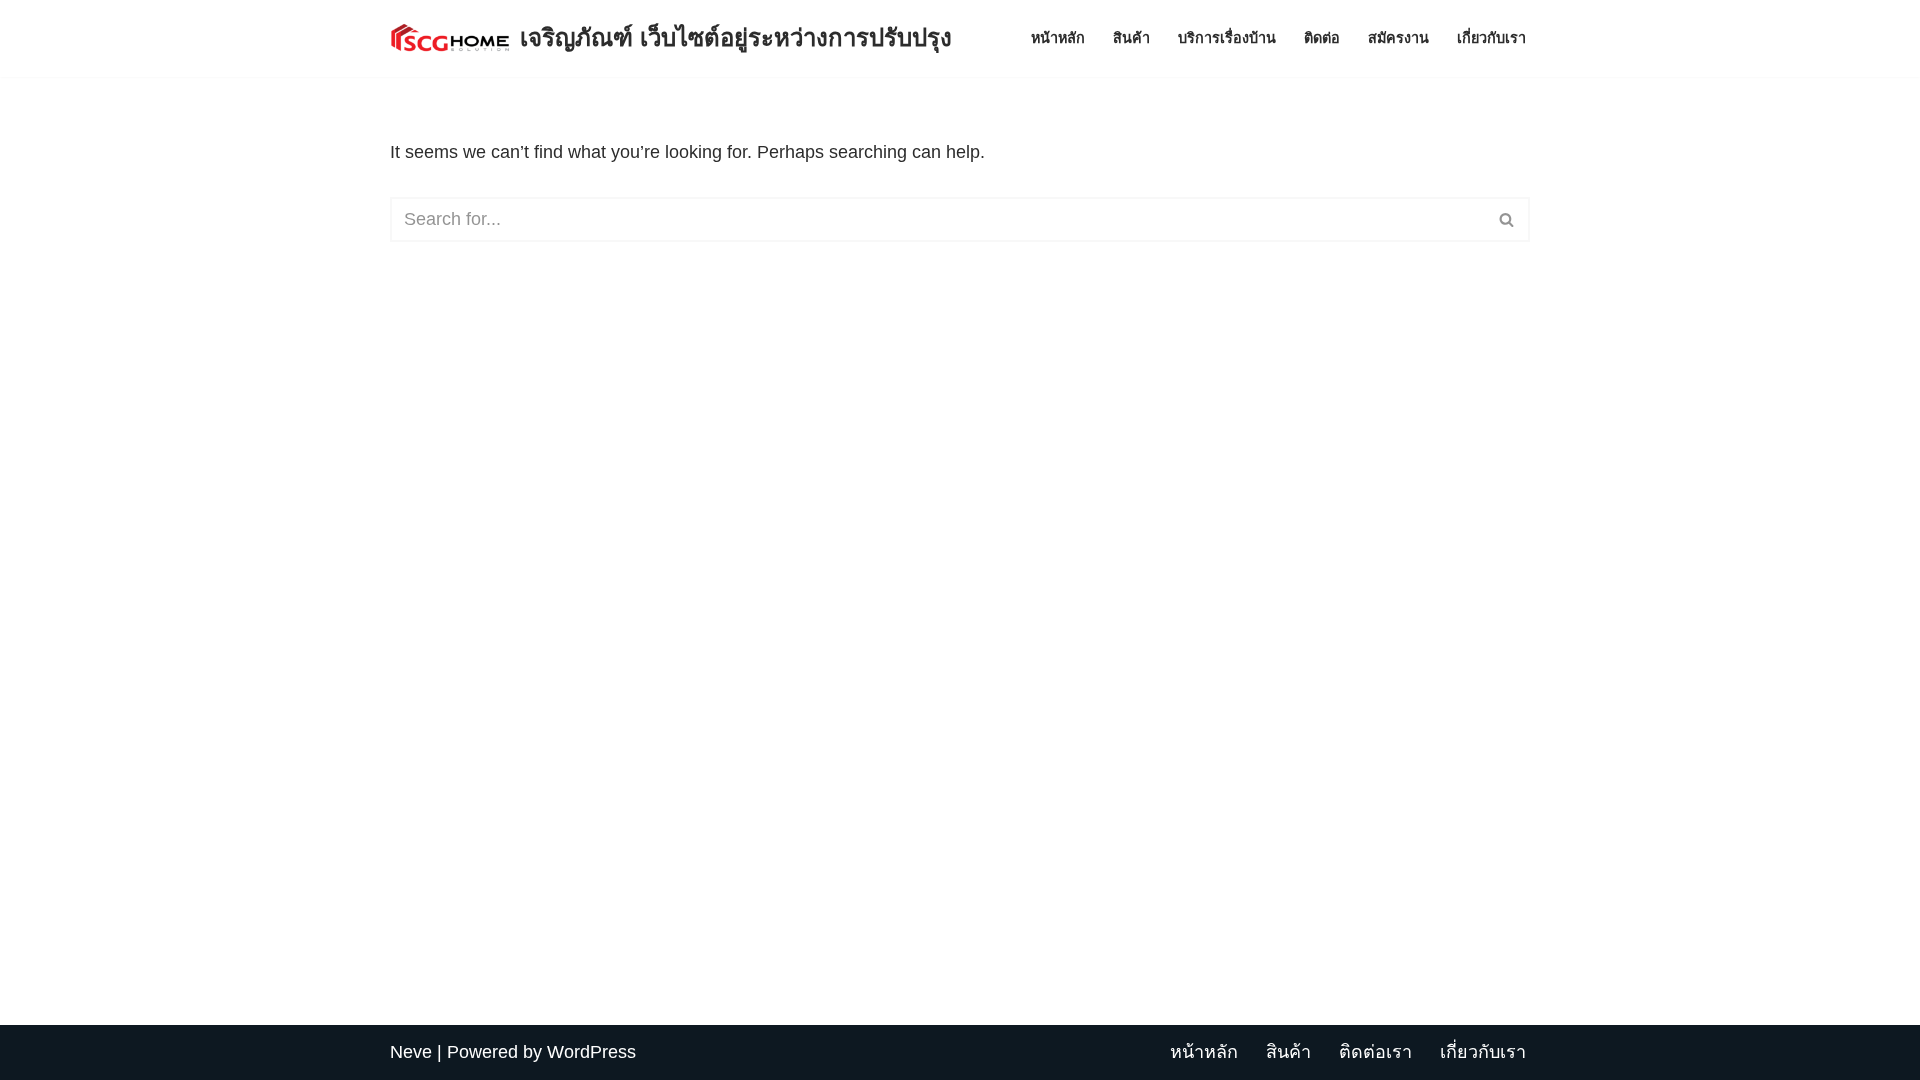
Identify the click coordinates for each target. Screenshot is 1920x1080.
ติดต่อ (1322, 38)
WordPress (591, 1052)
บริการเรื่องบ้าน (1227, 38)
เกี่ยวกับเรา (1491, 38)
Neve (411, 1052)
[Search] (1507, 219)
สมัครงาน (1398, 38)
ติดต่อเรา (1375, 1052)
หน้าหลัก (1058, 38)
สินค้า (1131, 38)
